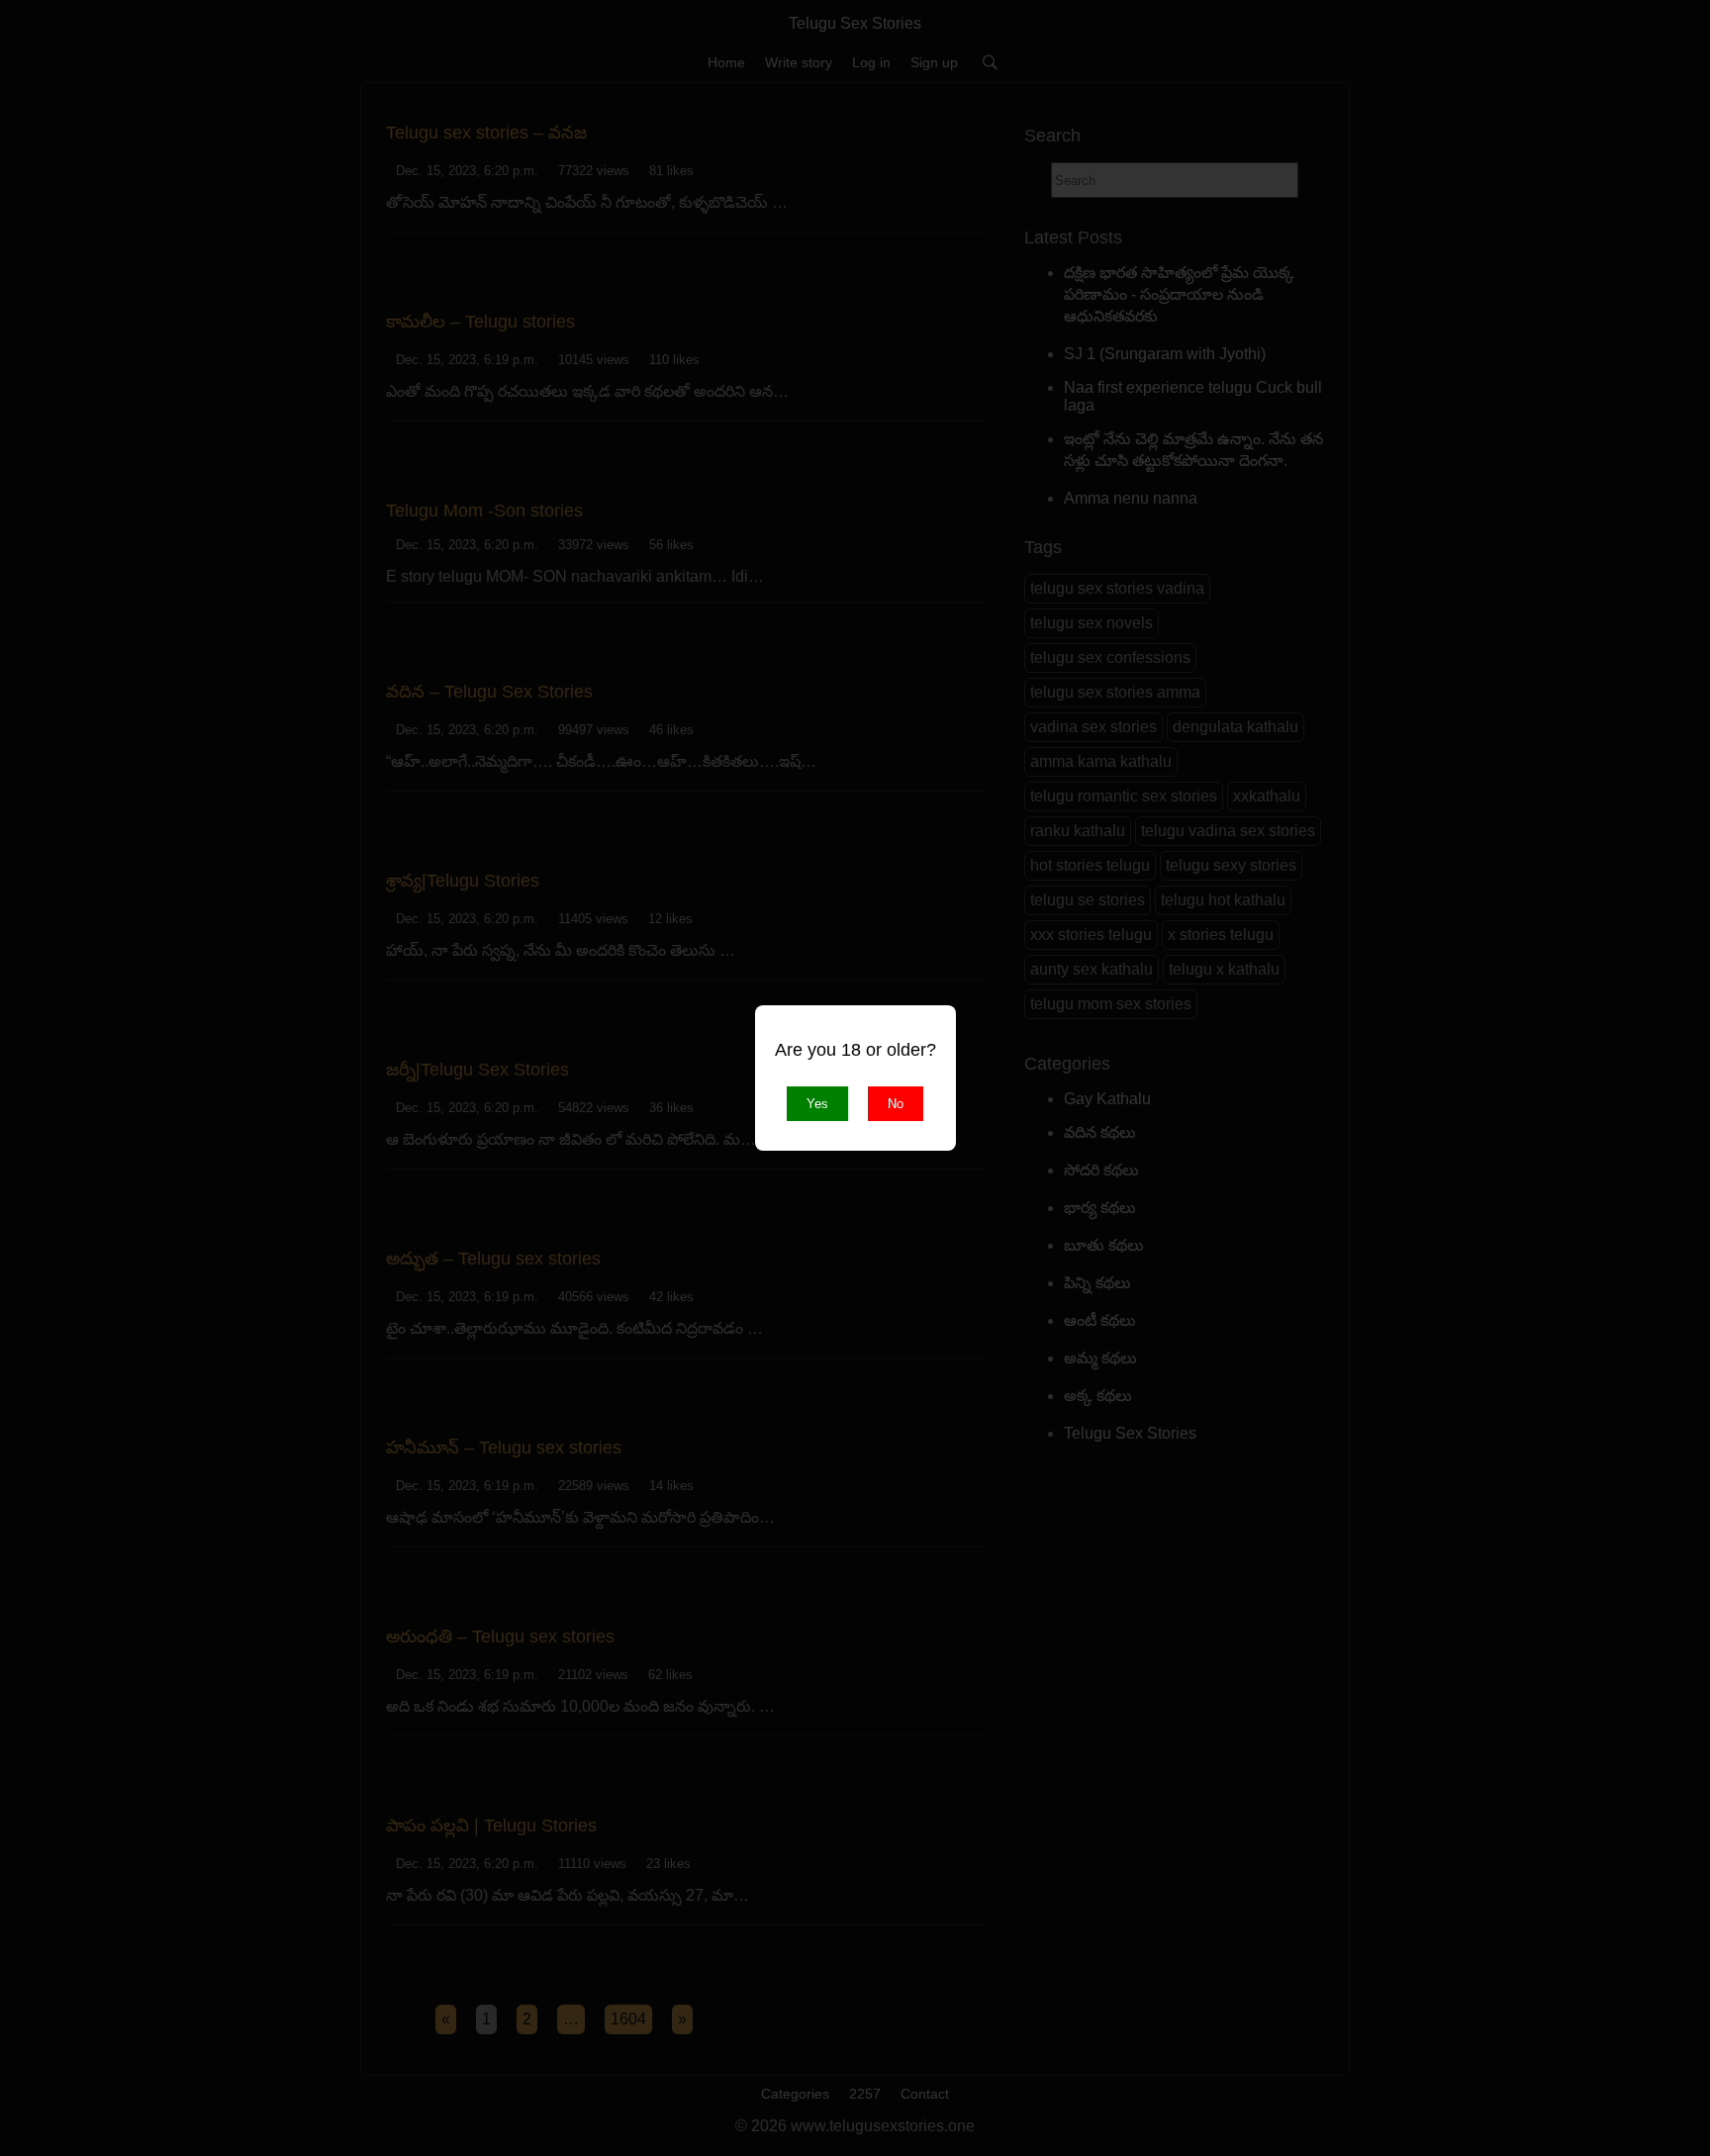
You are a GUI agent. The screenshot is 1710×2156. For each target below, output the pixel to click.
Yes (817, 1104)
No (896, 1104)
